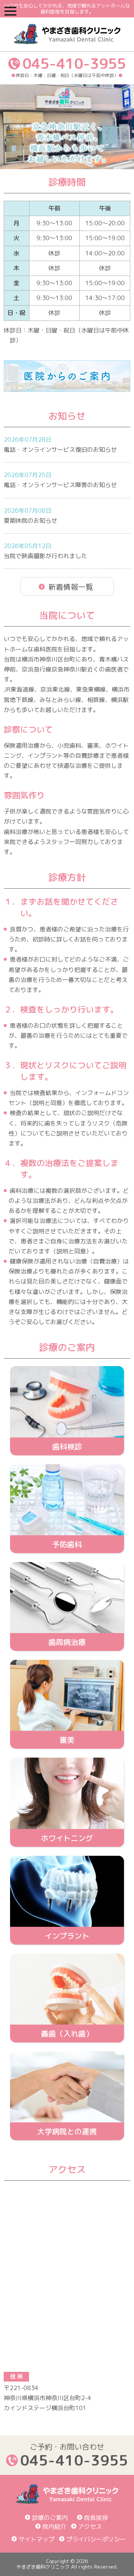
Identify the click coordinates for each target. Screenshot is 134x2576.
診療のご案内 (50, 2518)
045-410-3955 (74, 63)
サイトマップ (36, 2539)
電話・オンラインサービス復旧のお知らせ (60, 450)
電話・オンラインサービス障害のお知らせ (60, 485)
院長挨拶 (96, 2518)
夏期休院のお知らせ (31, 521)
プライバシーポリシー (96, 2539)
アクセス (90, 2527)
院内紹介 (54, 2527)
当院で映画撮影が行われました (45, 556)
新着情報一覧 (71, 587)
